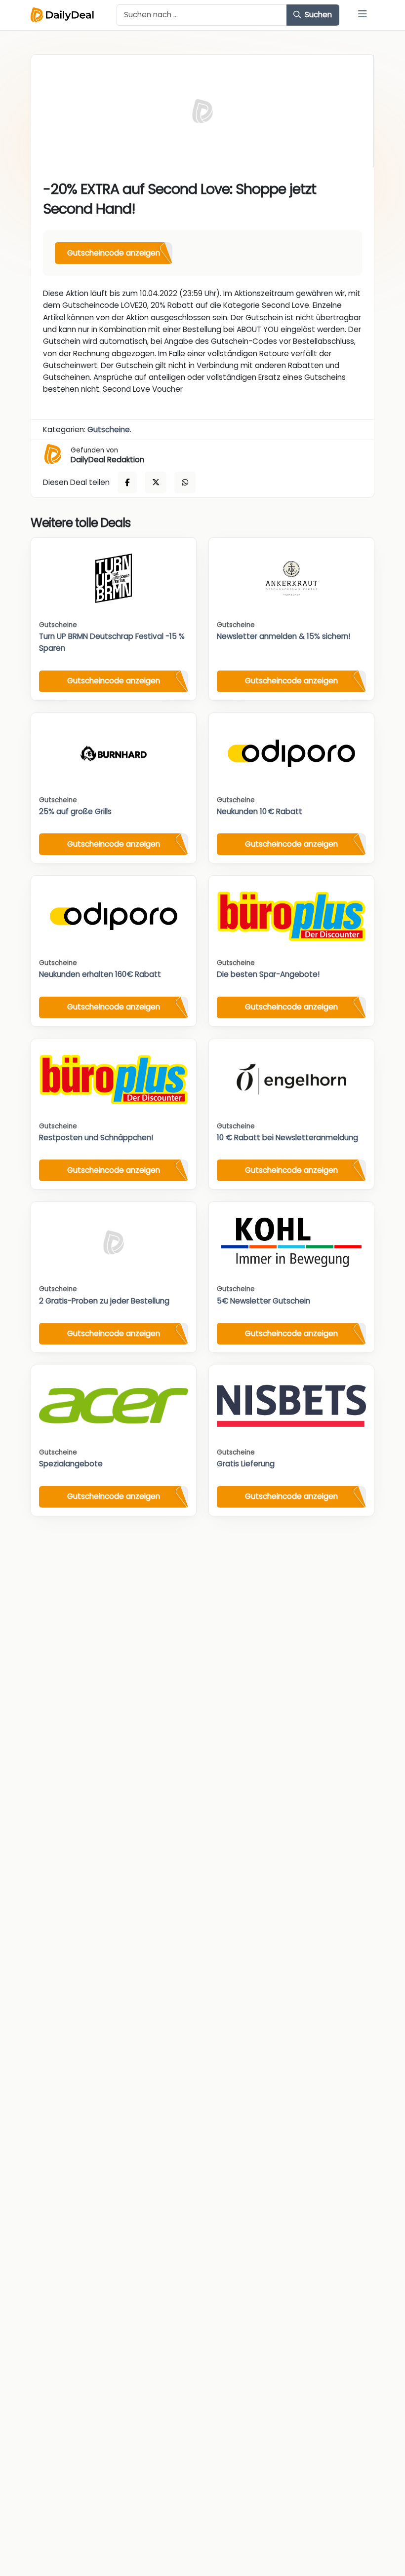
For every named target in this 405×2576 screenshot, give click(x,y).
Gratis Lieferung (246, 1464)
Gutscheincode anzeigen (114, 253)
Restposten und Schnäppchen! (96, 1138)
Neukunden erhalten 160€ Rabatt (100, 974)
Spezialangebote (71, 1464)
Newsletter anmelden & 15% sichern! (283, 636)
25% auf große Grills (75, 811)
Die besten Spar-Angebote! (268, 974)
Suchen (317, 15)
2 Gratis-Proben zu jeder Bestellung (104, 1301)
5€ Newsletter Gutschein (263, 1301)
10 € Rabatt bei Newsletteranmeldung (287, 1138)
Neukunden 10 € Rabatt (260, 811)
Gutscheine (109, 429)
